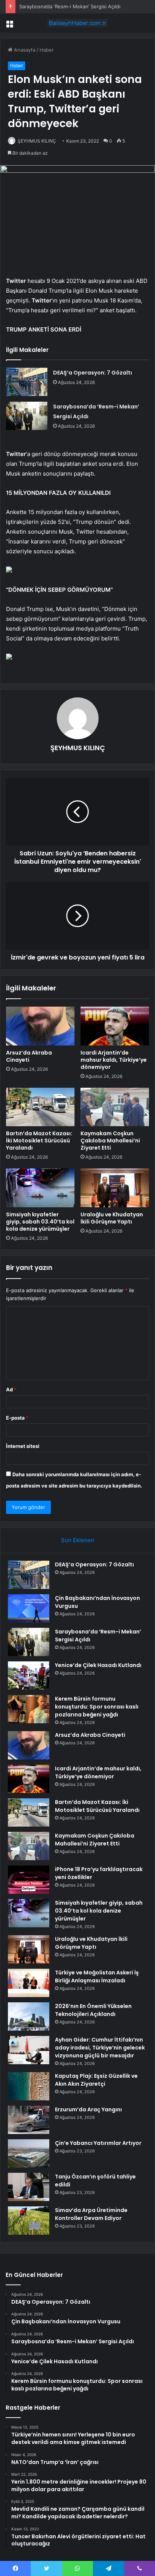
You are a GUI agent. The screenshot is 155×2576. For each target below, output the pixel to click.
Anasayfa (24, 50)
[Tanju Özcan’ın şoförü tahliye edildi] (29, 2187)
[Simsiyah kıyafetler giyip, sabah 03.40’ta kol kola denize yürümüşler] (40, 1188)
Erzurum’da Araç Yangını (88, 2109)
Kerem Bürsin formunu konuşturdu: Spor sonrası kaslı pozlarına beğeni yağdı (97, 1707)
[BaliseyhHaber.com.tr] (77, 23)
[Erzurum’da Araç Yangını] (29, 2120)
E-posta (17, 1418)
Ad (11, 1389)
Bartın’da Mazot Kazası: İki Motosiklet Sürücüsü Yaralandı (39, 1141)
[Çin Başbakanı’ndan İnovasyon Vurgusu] (29, 1608)
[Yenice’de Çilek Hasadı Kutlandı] (29, 1676)
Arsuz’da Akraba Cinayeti (29, 1056)
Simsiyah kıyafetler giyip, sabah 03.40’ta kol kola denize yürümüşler (40, 1222)
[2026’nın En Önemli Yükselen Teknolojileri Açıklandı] (29, 2016)
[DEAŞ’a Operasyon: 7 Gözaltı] (27, 382)
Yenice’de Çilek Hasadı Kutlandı (98, 1665)
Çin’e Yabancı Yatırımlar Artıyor (98, 2143)
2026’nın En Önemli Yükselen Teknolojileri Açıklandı (93, 2010)
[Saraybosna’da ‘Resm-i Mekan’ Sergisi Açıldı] (27, 416)
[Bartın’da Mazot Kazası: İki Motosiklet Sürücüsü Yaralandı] (40, 1107)
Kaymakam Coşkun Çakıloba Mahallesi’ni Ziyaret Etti (110, 1141)
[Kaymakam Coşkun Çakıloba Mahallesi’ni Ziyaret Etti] (115, 1107)
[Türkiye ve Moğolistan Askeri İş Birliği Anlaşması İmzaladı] (29, 1983)
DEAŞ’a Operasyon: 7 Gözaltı (93, 373)
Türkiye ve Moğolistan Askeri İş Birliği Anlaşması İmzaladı (97, 1977)
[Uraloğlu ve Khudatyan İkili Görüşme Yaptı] (115, 1188)
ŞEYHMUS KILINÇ (37, 141)
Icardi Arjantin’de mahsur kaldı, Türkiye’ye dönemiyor (114, 1060)
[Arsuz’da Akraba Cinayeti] (40, 1026)
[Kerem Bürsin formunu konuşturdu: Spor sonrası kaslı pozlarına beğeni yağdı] (29, 1709)
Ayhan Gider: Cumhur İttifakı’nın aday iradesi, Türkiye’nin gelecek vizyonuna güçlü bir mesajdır (100, 2048)
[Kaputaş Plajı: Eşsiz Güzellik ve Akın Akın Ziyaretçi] (29, 2086)
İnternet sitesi (23, 1446)
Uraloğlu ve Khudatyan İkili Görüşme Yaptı (112, 1218)
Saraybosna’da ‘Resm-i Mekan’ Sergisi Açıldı (70, 6)
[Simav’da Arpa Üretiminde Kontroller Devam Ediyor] (29, 2221)
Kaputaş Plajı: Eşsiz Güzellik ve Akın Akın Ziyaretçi (96, 2080)
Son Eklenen (78, 1540)
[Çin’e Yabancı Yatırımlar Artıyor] (29, 2153)
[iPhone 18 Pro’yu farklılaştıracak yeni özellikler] (29, 1880)
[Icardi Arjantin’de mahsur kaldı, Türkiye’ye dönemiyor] (115, 1026)
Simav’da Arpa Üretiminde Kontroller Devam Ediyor (91, 2214)
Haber (47, 50)
